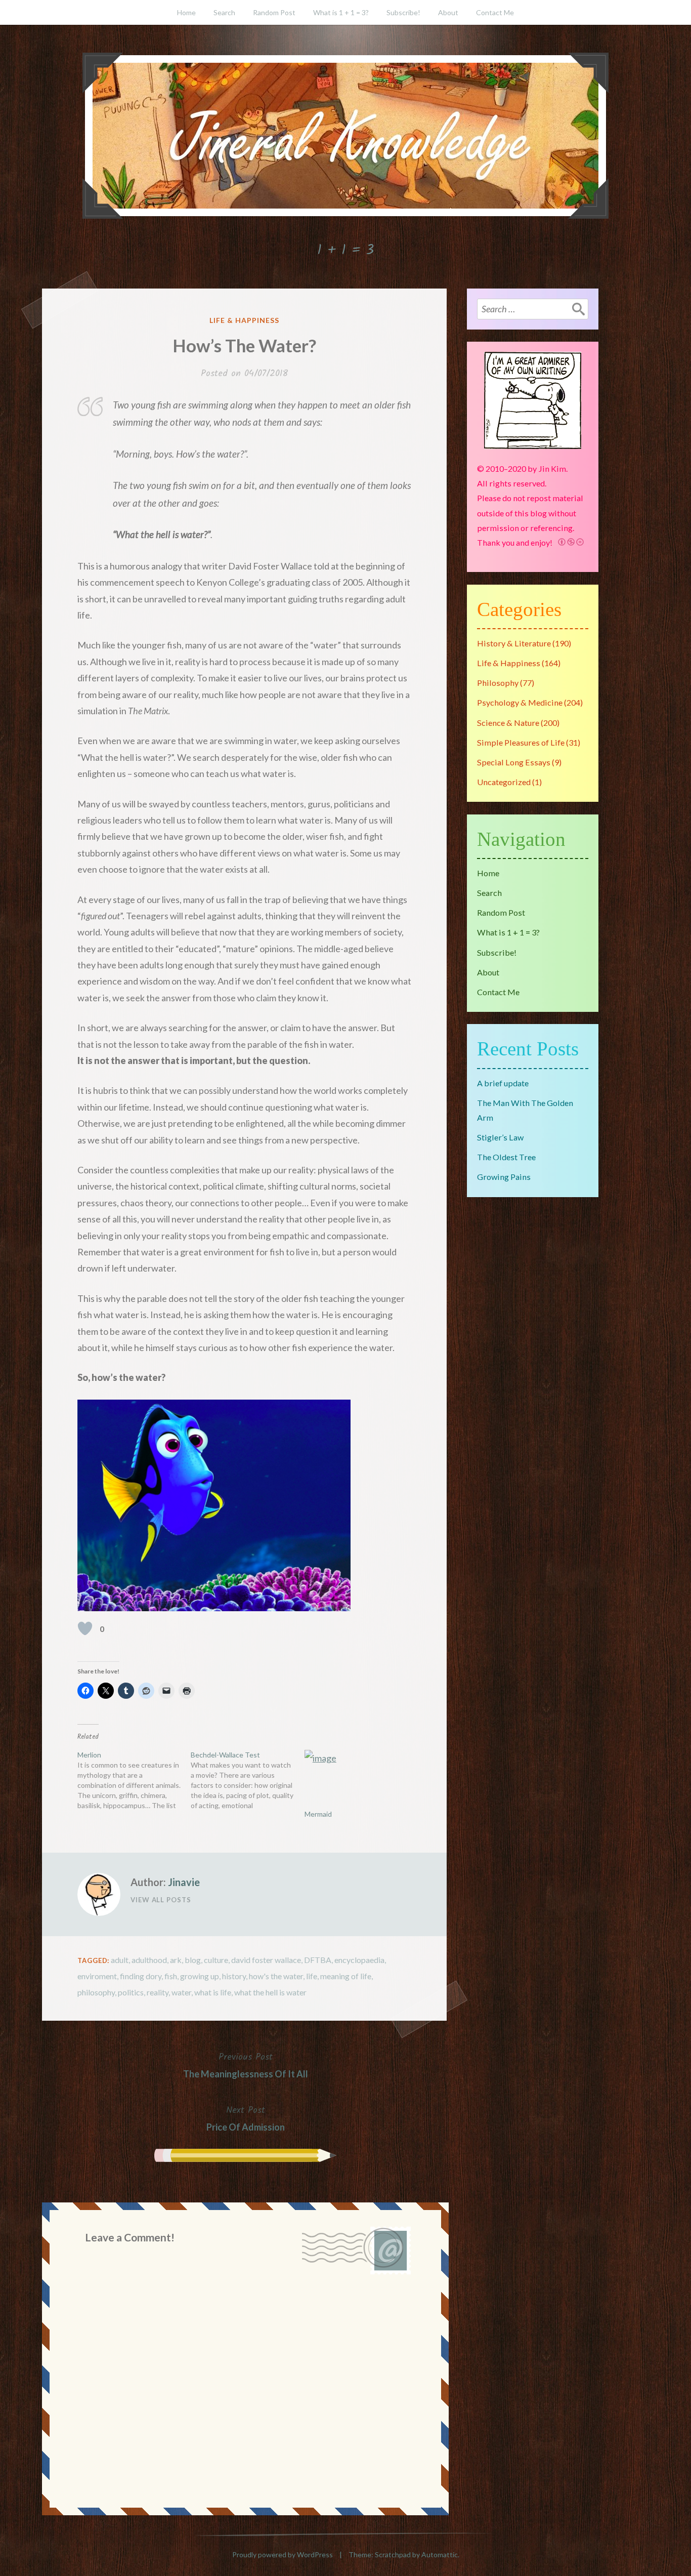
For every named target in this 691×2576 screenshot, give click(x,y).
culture (216, 1960)
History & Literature (514, 643)
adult (120, 1960)
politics (131, 1992)
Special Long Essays (514, 762)
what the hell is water (270, 1992)
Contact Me (495, 12)
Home (186, 12)
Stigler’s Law (500, 1137)
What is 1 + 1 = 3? (341, 12)
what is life (213, 1992)
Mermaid (318, 1814)
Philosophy (498, 683)
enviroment (97, 1976)
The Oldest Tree (506, 1157)
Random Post (274, 12)
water (181, 1992)
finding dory (141, 1976)
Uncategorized (504, 782)
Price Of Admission (246, 2118)
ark (176, 1960)
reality (158, 1992)
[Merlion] (134, 1780)
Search (224, 12)
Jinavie (184, 1882)
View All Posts (161, 1900)
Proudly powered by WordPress (283, 2554)
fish (171, 1976)
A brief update (503, 1083)
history (234, 1976)
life (312, 1976)
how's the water (276, 1976)
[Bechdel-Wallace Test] (247, 1780)
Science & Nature (508, 723)
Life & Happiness (244, 320)
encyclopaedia (359, 1960)
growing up (200, 1976)
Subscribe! (403, 12)
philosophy (96, 1992)
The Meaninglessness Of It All (246, 2065)
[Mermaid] (356, 1780)
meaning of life (346, 1976)
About (448, 12)
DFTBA (318, 1960)
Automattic (440, 2554)
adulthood (149, 1960)
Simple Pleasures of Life (521, 742)
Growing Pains (504, 1177)
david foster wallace (266, 1960)
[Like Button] (85, 1628)
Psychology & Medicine (520, 702)
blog (193, 1960)
